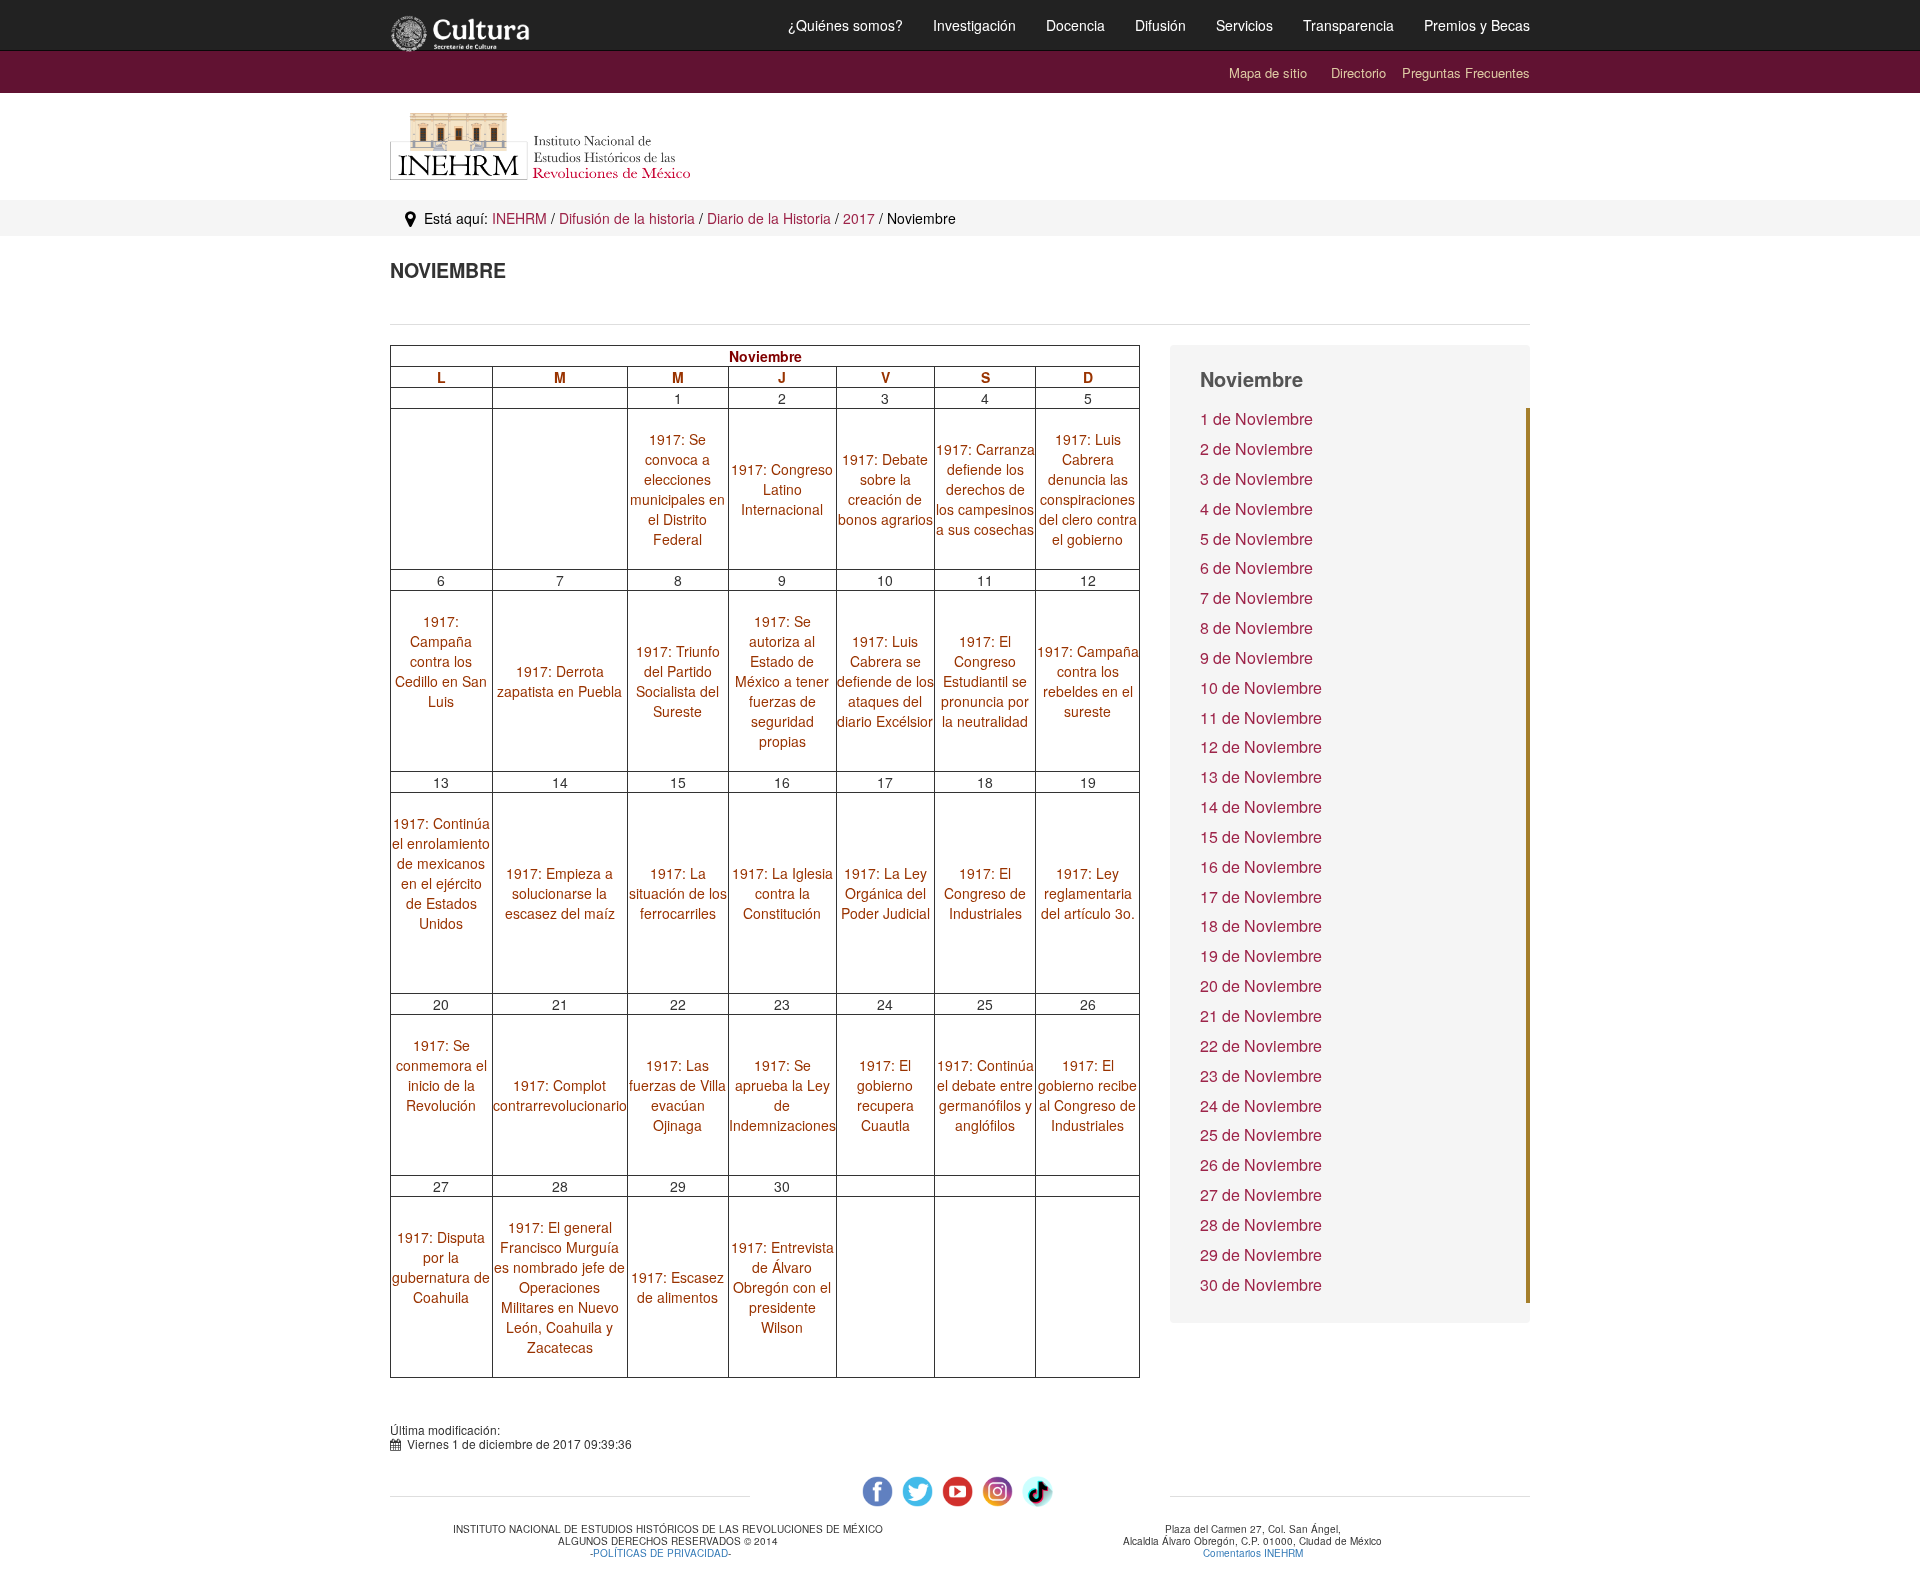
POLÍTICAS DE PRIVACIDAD (660, 1554)
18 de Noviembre (1261, 925)
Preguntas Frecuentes (1466, 72)
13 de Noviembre (1261, 776)
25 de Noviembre (1261, 1134)
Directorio (1358, 72)
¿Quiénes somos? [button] (845, 25)
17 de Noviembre (1261, 896)
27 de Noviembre (1261, 1194)
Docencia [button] (1075, 25)
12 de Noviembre (1261, 746)
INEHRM (519, 218)
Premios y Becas (1477, 25)
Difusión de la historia (627, 218)
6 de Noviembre (1256, 567)
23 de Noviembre (1261, 1075)
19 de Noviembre (1261, 955)
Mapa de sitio (1268, 72)
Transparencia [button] (1348, 25)
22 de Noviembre (1261, 1045)
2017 (859, 218)
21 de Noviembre (1261, 1015)
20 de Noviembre (1261, 985)
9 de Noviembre (1256, 657)
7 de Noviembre (1256, 597)
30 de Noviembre (1261, 1284)
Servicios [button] (1244, 25)
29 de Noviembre (1261, 1254)
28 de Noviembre (1261, 1224)
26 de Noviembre (1261, 1164)
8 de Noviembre (1256, 627)
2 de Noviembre (1256, 448)
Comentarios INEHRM (1253, 1553)
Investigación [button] (974, 25)
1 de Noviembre (1256, 418)
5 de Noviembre (1256, 538)
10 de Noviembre (1261, 687)
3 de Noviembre (1256, 478)
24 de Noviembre (1261, 1105)
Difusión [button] (1160, 25)
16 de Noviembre (1261, 866)
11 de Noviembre (1261, 717)
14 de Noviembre (1261, 806)
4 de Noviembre (1256, 508)
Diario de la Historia (769, 218)
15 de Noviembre (1261, 836)
